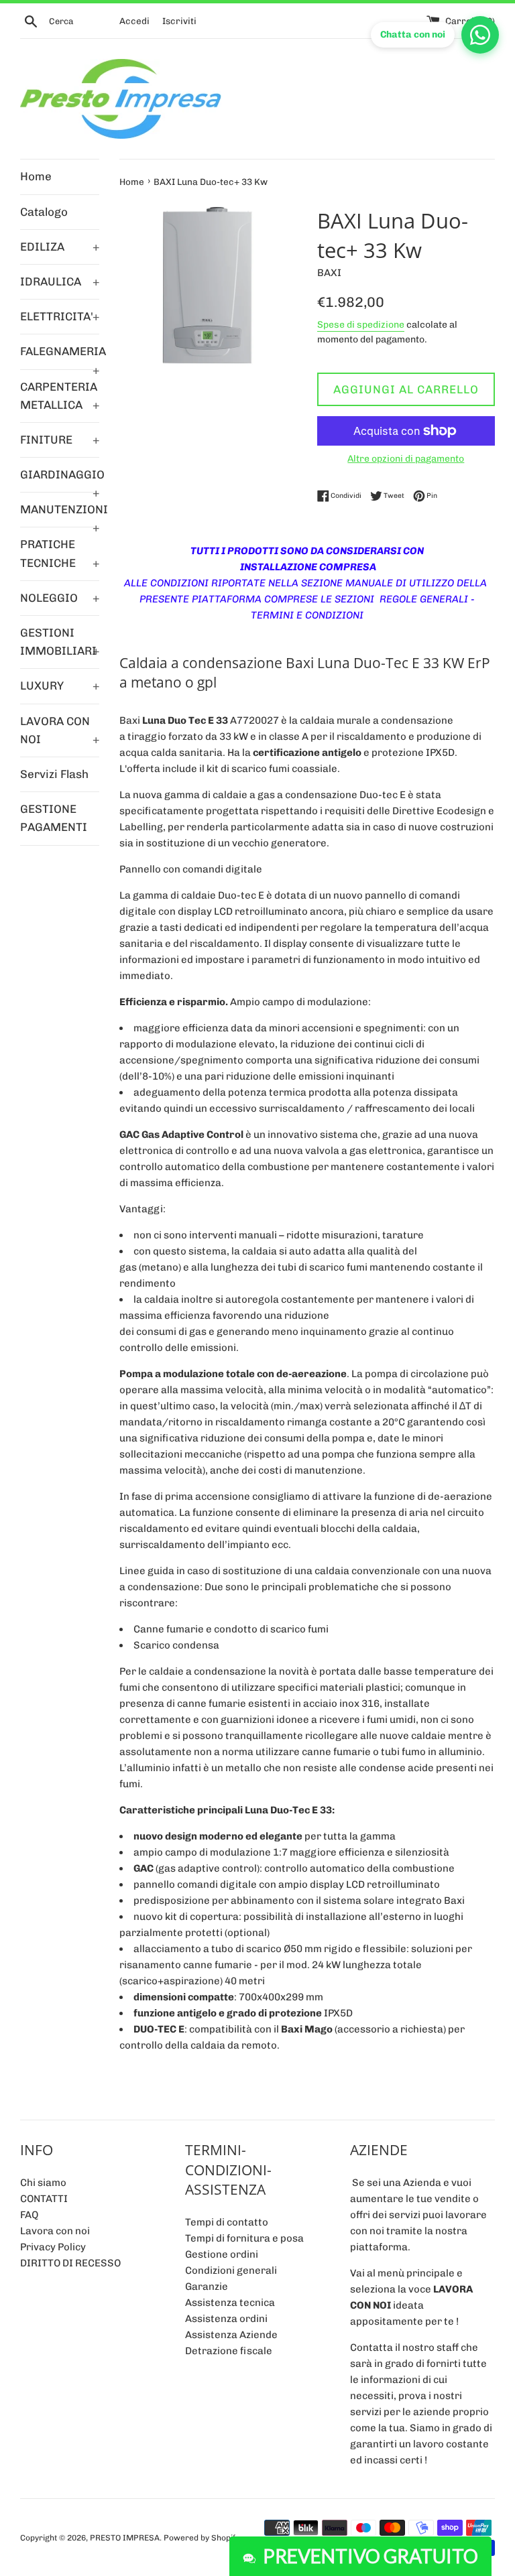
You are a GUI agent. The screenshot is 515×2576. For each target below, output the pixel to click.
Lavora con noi (55, 2231)
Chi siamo (43, 2183)
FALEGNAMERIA (60, 357)
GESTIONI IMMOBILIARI (60, 642)
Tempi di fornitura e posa (244, 2238)
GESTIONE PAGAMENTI (54, 818)
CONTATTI (44, 2199)
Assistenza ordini (226, 2319)
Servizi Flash (54, 774)
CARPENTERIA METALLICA (60, 396)
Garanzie (207, 2287)
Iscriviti (179, 21)
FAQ (29, 2215)
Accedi (134, 21)
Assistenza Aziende (231, 2335)
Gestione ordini (222, 2254)
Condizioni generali (231, 2270)
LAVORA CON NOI (60, 730)
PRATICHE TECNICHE (60, 553)
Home (36, 176)
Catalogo (44, 212)
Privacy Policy (53, 2247)
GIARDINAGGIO (60, 480)
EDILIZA (60, 247)
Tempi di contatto (227, 2222)
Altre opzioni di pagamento (406, 458)
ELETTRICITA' (60, 316)
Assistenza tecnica (230, 2303)
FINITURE (60, 440)
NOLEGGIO (60, 598)
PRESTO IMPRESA (125, 2538)
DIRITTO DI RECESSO (70, 2263)
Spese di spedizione (361, 324)
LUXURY (60, 686)
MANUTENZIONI (60, 515)
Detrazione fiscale (229, 2351)
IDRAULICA (60, 281)
